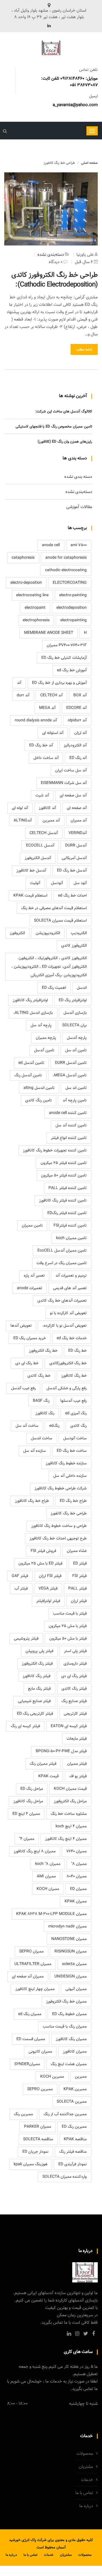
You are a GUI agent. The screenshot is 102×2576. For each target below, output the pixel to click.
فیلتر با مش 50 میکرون (68, 1639)
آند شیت (42, 796)
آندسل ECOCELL (40, 846)
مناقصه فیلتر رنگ (73, 2152)
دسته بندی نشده (78, 477)
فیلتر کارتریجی (75, 1714)
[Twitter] (86, 2334)
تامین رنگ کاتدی (39, 1101)
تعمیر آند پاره (34, 1276)
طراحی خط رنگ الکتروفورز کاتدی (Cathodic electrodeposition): (55, 280)
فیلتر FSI (79, 1576)
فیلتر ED (80, 1564)
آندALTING (23, 821)
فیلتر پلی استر (75, 1651)
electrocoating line (32, 595)
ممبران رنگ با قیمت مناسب (65, 2027)
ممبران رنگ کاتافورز (71, 2039)
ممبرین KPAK (75, 2089)
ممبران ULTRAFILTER (33, 1964)
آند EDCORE (76, 708)
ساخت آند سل (27, 1426)
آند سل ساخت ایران (71, 771)
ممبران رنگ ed (30, 2014)
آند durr (23, 695)
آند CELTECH (51, 695)
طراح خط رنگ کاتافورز (32, 1501)
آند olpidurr (77, 721)
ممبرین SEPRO (40, 2089)
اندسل (82, 988)
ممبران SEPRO (31, 1952)
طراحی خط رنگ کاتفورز (69, 1514)
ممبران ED (78, 1889)
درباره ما (86, 2506)
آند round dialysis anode (36, 721)
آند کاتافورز (47, 808)
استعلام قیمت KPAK (30, 896)
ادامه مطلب (84, 350)
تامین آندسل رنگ (28, 1076)
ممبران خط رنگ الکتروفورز (66, 2002)
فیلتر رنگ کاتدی (74, 1689)
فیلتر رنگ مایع (39, 1689)
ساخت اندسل (42, 1438)
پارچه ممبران (46, 1038)
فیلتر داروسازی (75, 1664)
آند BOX (80, 695)
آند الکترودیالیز (75, 746)
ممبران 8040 (77, 1877)
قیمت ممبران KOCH (70, 1789)
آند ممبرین (51, 821)
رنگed (54, 1426)
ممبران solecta (74, 1964)
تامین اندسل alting (39, 1088)
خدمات (87, 2480)
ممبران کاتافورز (75, 2052)
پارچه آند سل (41, 1025)
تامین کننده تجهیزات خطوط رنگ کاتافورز (55, 1151)
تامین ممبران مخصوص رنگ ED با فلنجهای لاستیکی (54, 427)
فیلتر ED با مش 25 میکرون (40, 1564)
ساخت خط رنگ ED (72, 1451)
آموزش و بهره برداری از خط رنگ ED (59, 683)
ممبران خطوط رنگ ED (69, 2014)
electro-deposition (26, 583)
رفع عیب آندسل (23, 1388)
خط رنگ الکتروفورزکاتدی (68, 1363)
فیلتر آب (21, 1589)
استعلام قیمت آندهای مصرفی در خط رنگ (54, 908)
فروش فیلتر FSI (43, 1551)
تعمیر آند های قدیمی (70, 1288)
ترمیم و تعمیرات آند (71, 1276)
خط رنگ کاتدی (39, 1376)
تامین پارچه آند (75, 1101)
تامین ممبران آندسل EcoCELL (62, 1251)
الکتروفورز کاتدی (74, 946)
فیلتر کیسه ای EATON (69, 1726)
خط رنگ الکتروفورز (43, 1351)
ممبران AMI (46, 1877)
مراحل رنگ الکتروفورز (70, 1801)
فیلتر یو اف (78, 1776)
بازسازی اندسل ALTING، (33, 1013)
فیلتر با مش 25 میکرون (68, 1626)
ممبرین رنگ (23, 2114)
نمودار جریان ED (35, 2152)
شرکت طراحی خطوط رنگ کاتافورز (61, 1489)
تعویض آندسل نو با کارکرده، (65, 1326)
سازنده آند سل (35, 1451)
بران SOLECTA (75, 1025)
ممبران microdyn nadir (67, 1927)
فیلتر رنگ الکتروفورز (37, 1664)
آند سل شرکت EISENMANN (64, 783)
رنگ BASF (41, 1401)
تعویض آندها (21, 1326)
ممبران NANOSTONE (69, 1939)
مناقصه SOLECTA (38, 2139)
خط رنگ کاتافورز (74, 1376)
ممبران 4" (27, 1839)
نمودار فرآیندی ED (73, 2164)
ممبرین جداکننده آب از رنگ (65, 2114)
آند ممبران (79, 821)
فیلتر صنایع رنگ (74, 1701)
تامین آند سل (76, 1050)
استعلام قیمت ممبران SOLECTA (60, 921)
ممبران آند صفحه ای (28, 1977)
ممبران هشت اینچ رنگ (69, 2064)
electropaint (35, 608)
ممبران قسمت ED (31, 2039)
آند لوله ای (20, 808)
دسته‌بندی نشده (51, 255)
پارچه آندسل (77, 1038)
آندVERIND (78, 833)
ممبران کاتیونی (40, 2052)
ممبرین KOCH (52, 2077)
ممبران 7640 (76, 1852)
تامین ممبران (32, 1226)
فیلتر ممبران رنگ (43, 1764)
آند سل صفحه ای (73, 796)
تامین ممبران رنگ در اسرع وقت (62, 1263)
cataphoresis (23, 558)
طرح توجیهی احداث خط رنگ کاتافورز (58, 1539)
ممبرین (81, 2077)
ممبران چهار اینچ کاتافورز (35, 1989)
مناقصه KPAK (75, 2139)
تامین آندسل (44, 1050)
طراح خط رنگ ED (73, 1501)
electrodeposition (72, 608)
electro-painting (73, 595)
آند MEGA (47, 708)
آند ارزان (80, 733)
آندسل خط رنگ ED (72, 871)
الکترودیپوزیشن (48, 933)
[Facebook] (93, 2334)
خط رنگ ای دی (27, 1363)
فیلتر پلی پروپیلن (39, 1651)
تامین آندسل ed (31, 1063)
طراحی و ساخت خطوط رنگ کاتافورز (59, 1526)
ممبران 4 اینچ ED (26, 1814)
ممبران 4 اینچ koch (71, 1826)
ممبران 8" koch (48, 1864)
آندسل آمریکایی (74, 858)
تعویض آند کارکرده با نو (68, 1313)
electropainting (74, 620)
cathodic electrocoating (66, 570)
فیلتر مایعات (77, 1739)
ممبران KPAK (76, 1902)
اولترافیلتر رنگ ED (73, 1000)
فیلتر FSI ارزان (50, 1576)
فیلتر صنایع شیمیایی (34, 1701)
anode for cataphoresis (66, 558)
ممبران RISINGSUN (71, 1952)
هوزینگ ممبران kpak (31, 2164)
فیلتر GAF (20, 1576)
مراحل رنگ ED (32, 1789)
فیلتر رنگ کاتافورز (37, 1676)
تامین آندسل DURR (71, 1063)
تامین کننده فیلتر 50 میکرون (64, 1176)
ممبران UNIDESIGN (71, 1977)
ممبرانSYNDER (27, 2064)
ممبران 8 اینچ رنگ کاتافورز (35, 1852)
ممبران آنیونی (76, 1989)
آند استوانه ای (53, 733)
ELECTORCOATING (70, 583)
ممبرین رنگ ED (74, 2127)
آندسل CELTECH (44, 833)
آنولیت (35, 883)
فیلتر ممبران (77, 1764)
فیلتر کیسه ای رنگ (25, 1726)
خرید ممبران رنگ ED (30, 1338)
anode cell (51, 545)
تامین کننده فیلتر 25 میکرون (64, 1163)
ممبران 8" (79, 1864)
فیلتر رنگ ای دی (74, 1676)
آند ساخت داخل (46, 758)
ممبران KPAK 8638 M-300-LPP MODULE (51, 1914)
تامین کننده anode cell (68, 1113)
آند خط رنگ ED (41, 746)
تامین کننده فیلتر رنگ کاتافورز (63, 1201)
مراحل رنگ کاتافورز (28, 1801)
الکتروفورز (17, 933)
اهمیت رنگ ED (54, 988)
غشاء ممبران (77, 1551)
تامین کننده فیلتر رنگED (67, 1213)
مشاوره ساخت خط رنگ (69, 1814)
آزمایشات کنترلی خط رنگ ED (64, 658)
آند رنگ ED (78, 758)
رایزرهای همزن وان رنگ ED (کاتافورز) (65, 442)
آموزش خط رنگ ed (72, 670)
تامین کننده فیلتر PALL (68, 1188)
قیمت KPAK (48, 1776)
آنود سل (80, 883)
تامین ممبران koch (71, 1238)
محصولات (85, 2454)
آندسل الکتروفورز (38, 858)
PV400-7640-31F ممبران (67, 645)
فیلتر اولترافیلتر (48, 1601)
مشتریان (86, 2467)
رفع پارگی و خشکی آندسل (67, 1388)
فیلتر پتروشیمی (26, 1639)
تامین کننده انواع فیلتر (69, 1138)
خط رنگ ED (77, 1351)
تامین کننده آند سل (71, 1126)
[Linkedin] (49, 26)
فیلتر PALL (77, 1589)
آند (19, 683)
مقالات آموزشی (79, 507)
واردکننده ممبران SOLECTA (65, 2177)
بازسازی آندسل (75, 1013)
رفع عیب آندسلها (74, 1401)
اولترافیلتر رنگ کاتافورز (30, 1000)
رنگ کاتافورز (45, 1413)
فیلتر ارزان (79, 1601)
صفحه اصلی (89, 163)
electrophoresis (36, 620)
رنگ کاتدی (78, 1426)
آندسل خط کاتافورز (31, 871)
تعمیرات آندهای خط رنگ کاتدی (62, 1301)
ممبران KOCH (48, 1889)
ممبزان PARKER (38, 2127)
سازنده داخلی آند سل (70, 1476)
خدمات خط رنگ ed (72, 1338)
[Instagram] (77, 2334)
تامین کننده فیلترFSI (70, 1226)
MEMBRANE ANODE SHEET (49, 633)
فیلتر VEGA (48, 1589)
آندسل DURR (76, 846)
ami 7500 (79, 545)
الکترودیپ (79, 933)
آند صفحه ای (77, 808)
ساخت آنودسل (75, 1438)
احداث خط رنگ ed (72, 896)
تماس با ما (84, 2493)
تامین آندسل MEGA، (70, 1076)
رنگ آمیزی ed (76, 1413)
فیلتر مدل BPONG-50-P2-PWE (61, 1751)
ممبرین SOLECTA (72, 2102)
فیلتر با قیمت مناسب (70, 1614)
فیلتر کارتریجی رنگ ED (35, 1714)
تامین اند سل (76, 1088)
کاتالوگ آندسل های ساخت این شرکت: (64, 412)
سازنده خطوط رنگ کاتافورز (66, 1464)
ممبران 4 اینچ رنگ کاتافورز (66, 1839)
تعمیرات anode (30, 1288)
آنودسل (57, 883)
